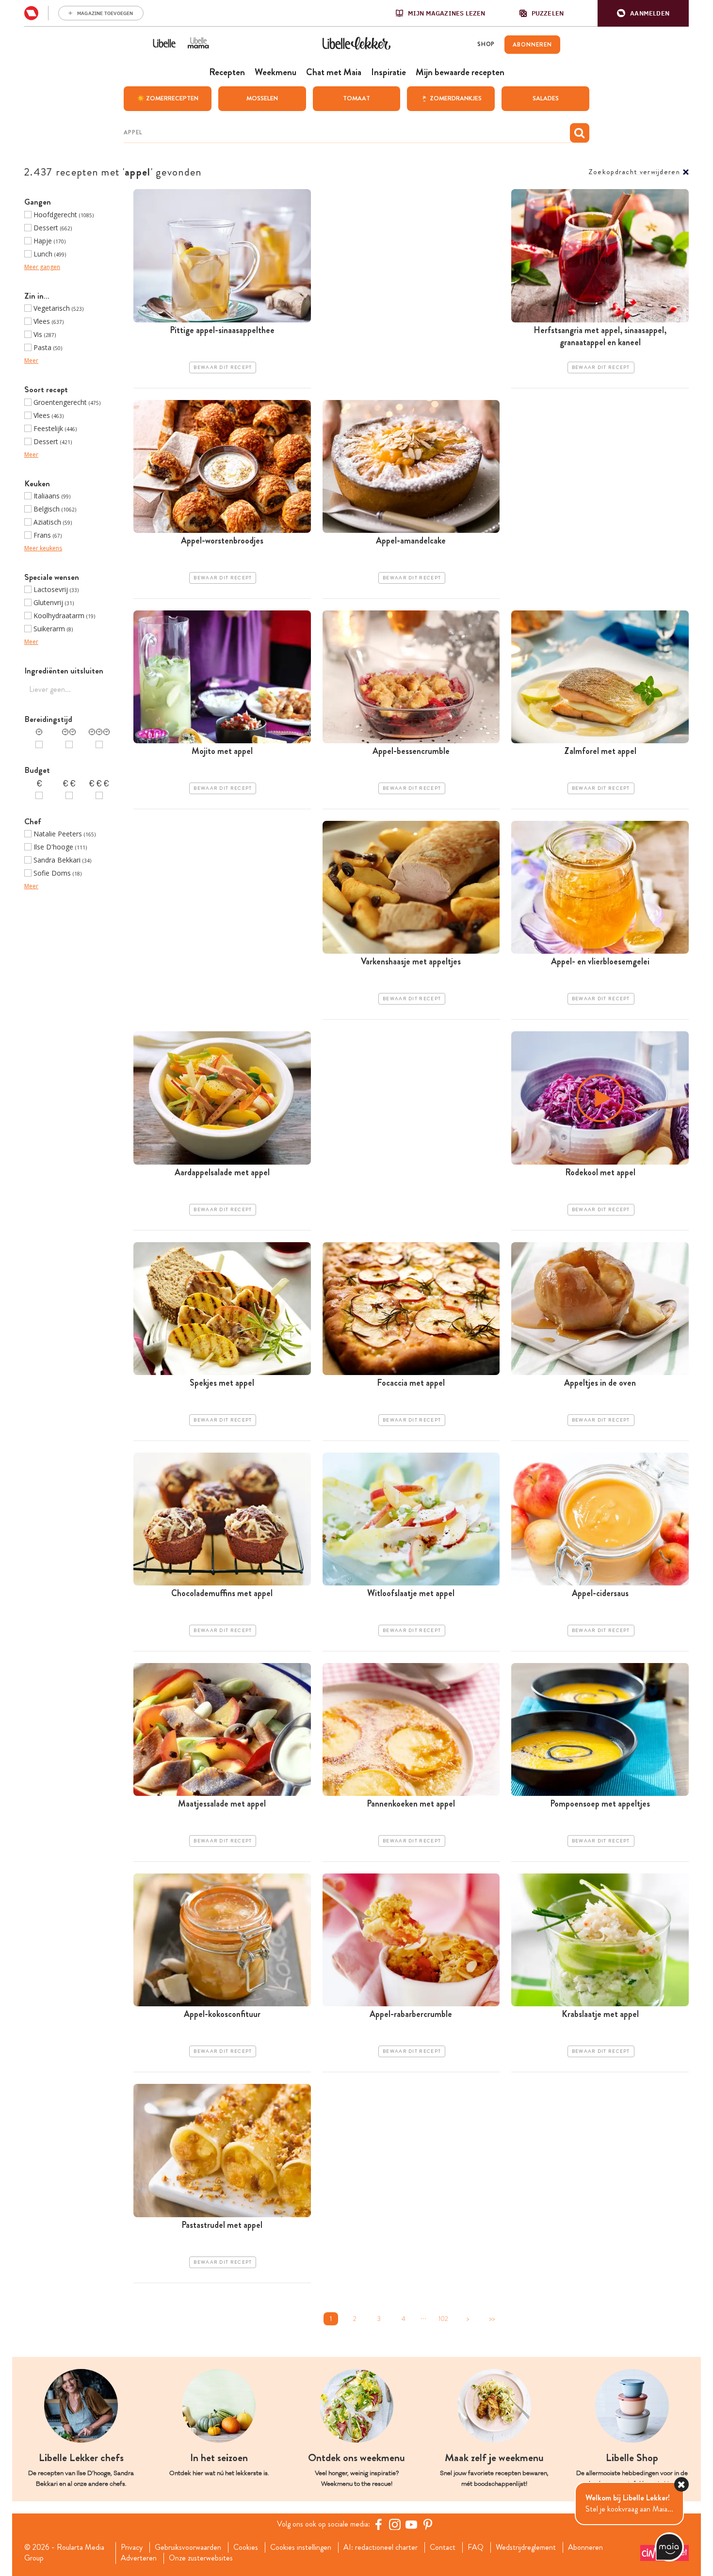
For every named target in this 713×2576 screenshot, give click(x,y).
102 (443, 2319)
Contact (443, 2547)
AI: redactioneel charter (381, 2547)
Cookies (246, 2547)
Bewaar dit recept (223, 368)
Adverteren (139, 2558)
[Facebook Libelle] (378, 2524)
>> (492, 2319)
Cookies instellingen (301, 2547)
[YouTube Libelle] (411, 2524)
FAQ (476, 2547)
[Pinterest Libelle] (428, 2524)
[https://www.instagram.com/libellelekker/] (395, 2524)
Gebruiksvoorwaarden (188, 2547)
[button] (643, 13)
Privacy (132, 2547)
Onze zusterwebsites (201, 2558)
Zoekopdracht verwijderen (634, 172)
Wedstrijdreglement (526, 2547)
